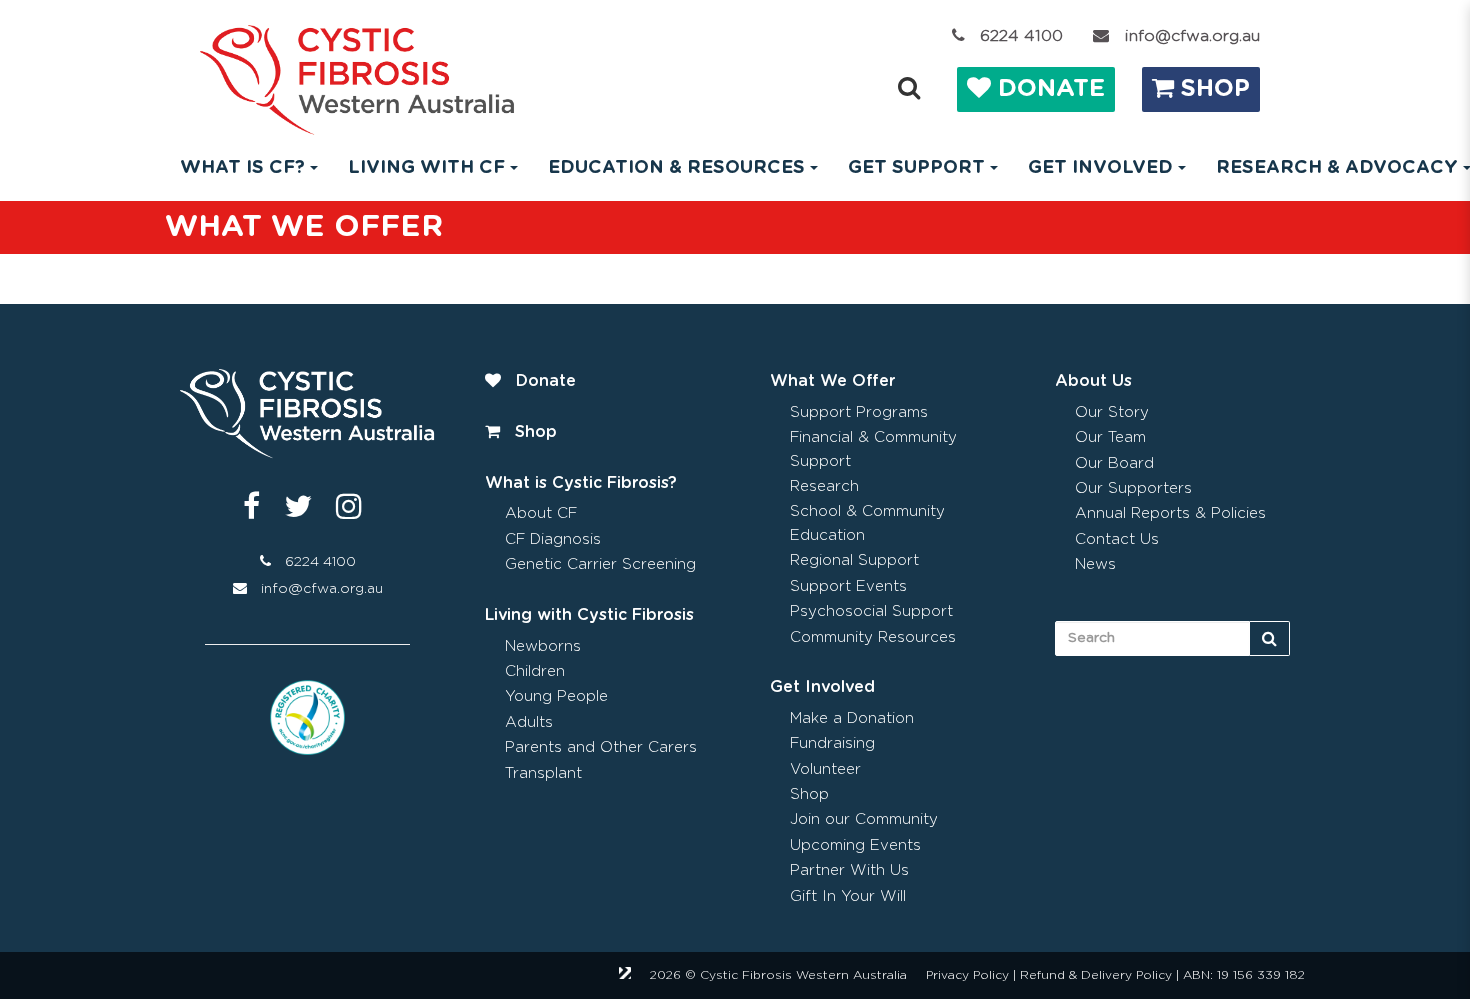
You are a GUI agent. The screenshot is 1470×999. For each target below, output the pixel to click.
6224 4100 (1021, 36)
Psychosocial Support (871, 611)
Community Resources (873, 637)
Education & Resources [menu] (676, 168)
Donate (1048, 89)
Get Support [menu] (916, 168)
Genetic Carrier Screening (600, 564)
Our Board (1114, 463)
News (1095, 564)
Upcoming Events (855, 845)
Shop (1212, 89)
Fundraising (832, 743)
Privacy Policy (967, 975)
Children (535, 671)
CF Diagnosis (553, 539)
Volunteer (825, 769)
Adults (529, 722)
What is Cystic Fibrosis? (581, 483)
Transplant (543, 773)
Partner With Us (849, 870)
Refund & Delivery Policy (1096, 975)
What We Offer (832, 381)
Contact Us (1117, 539)
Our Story (1112, 412)
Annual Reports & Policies (1170, 513)
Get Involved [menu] (1100, 168)
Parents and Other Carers (601, 747)
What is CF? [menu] (242, 168)
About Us (1093, 381)
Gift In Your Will (848, 896)
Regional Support (854, 560)
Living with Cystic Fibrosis (589, 615)
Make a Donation (852, 718)
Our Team (1110, 437)
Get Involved (822, 687)
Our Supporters (1133, 488)
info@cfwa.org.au (1192, 36)
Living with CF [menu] (426, 168)
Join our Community (864, 819)
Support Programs (859, 412)
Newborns (543, 646)
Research (824, 486)
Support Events (848, 586)
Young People (556, 696)
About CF (541, 513)
